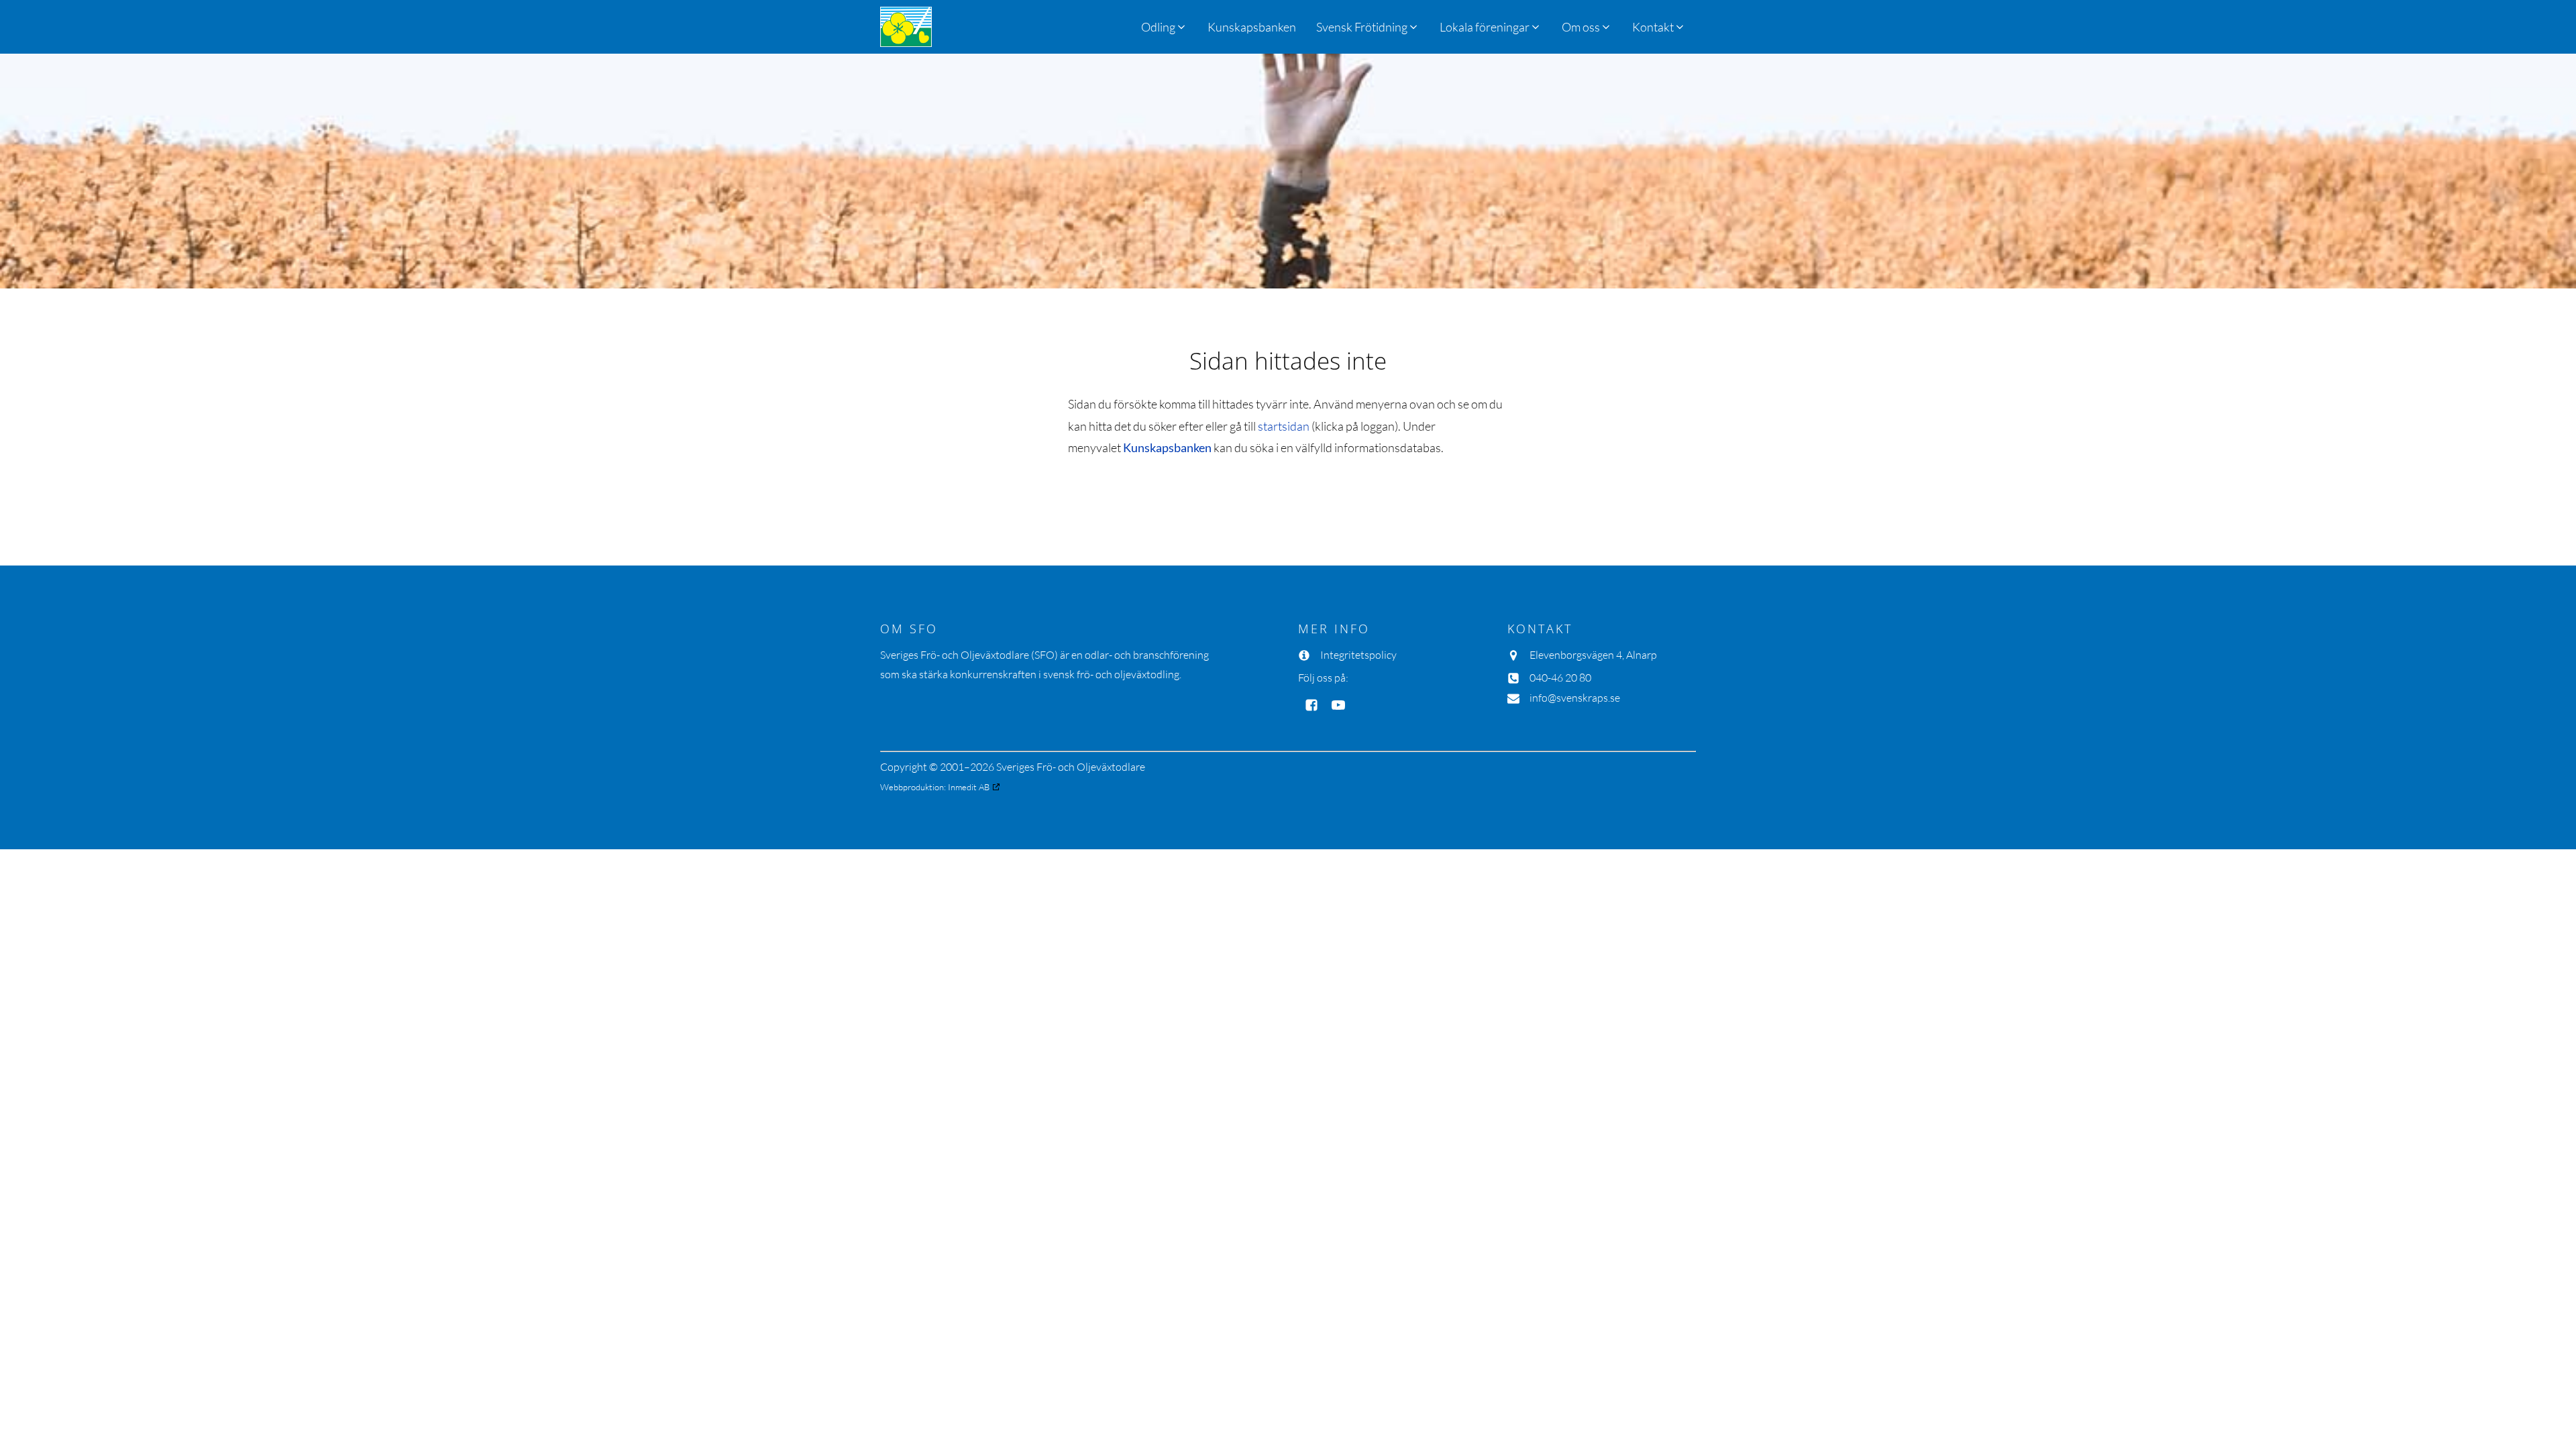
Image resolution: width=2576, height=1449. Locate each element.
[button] (1368, 27)
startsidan (1284, 426)
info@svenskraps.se (1575, 698)
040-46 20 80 (1560, 678)
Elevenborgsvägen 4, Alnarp (1593, 655)
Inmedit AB (969, 787)
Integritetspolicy (1358, 655)
